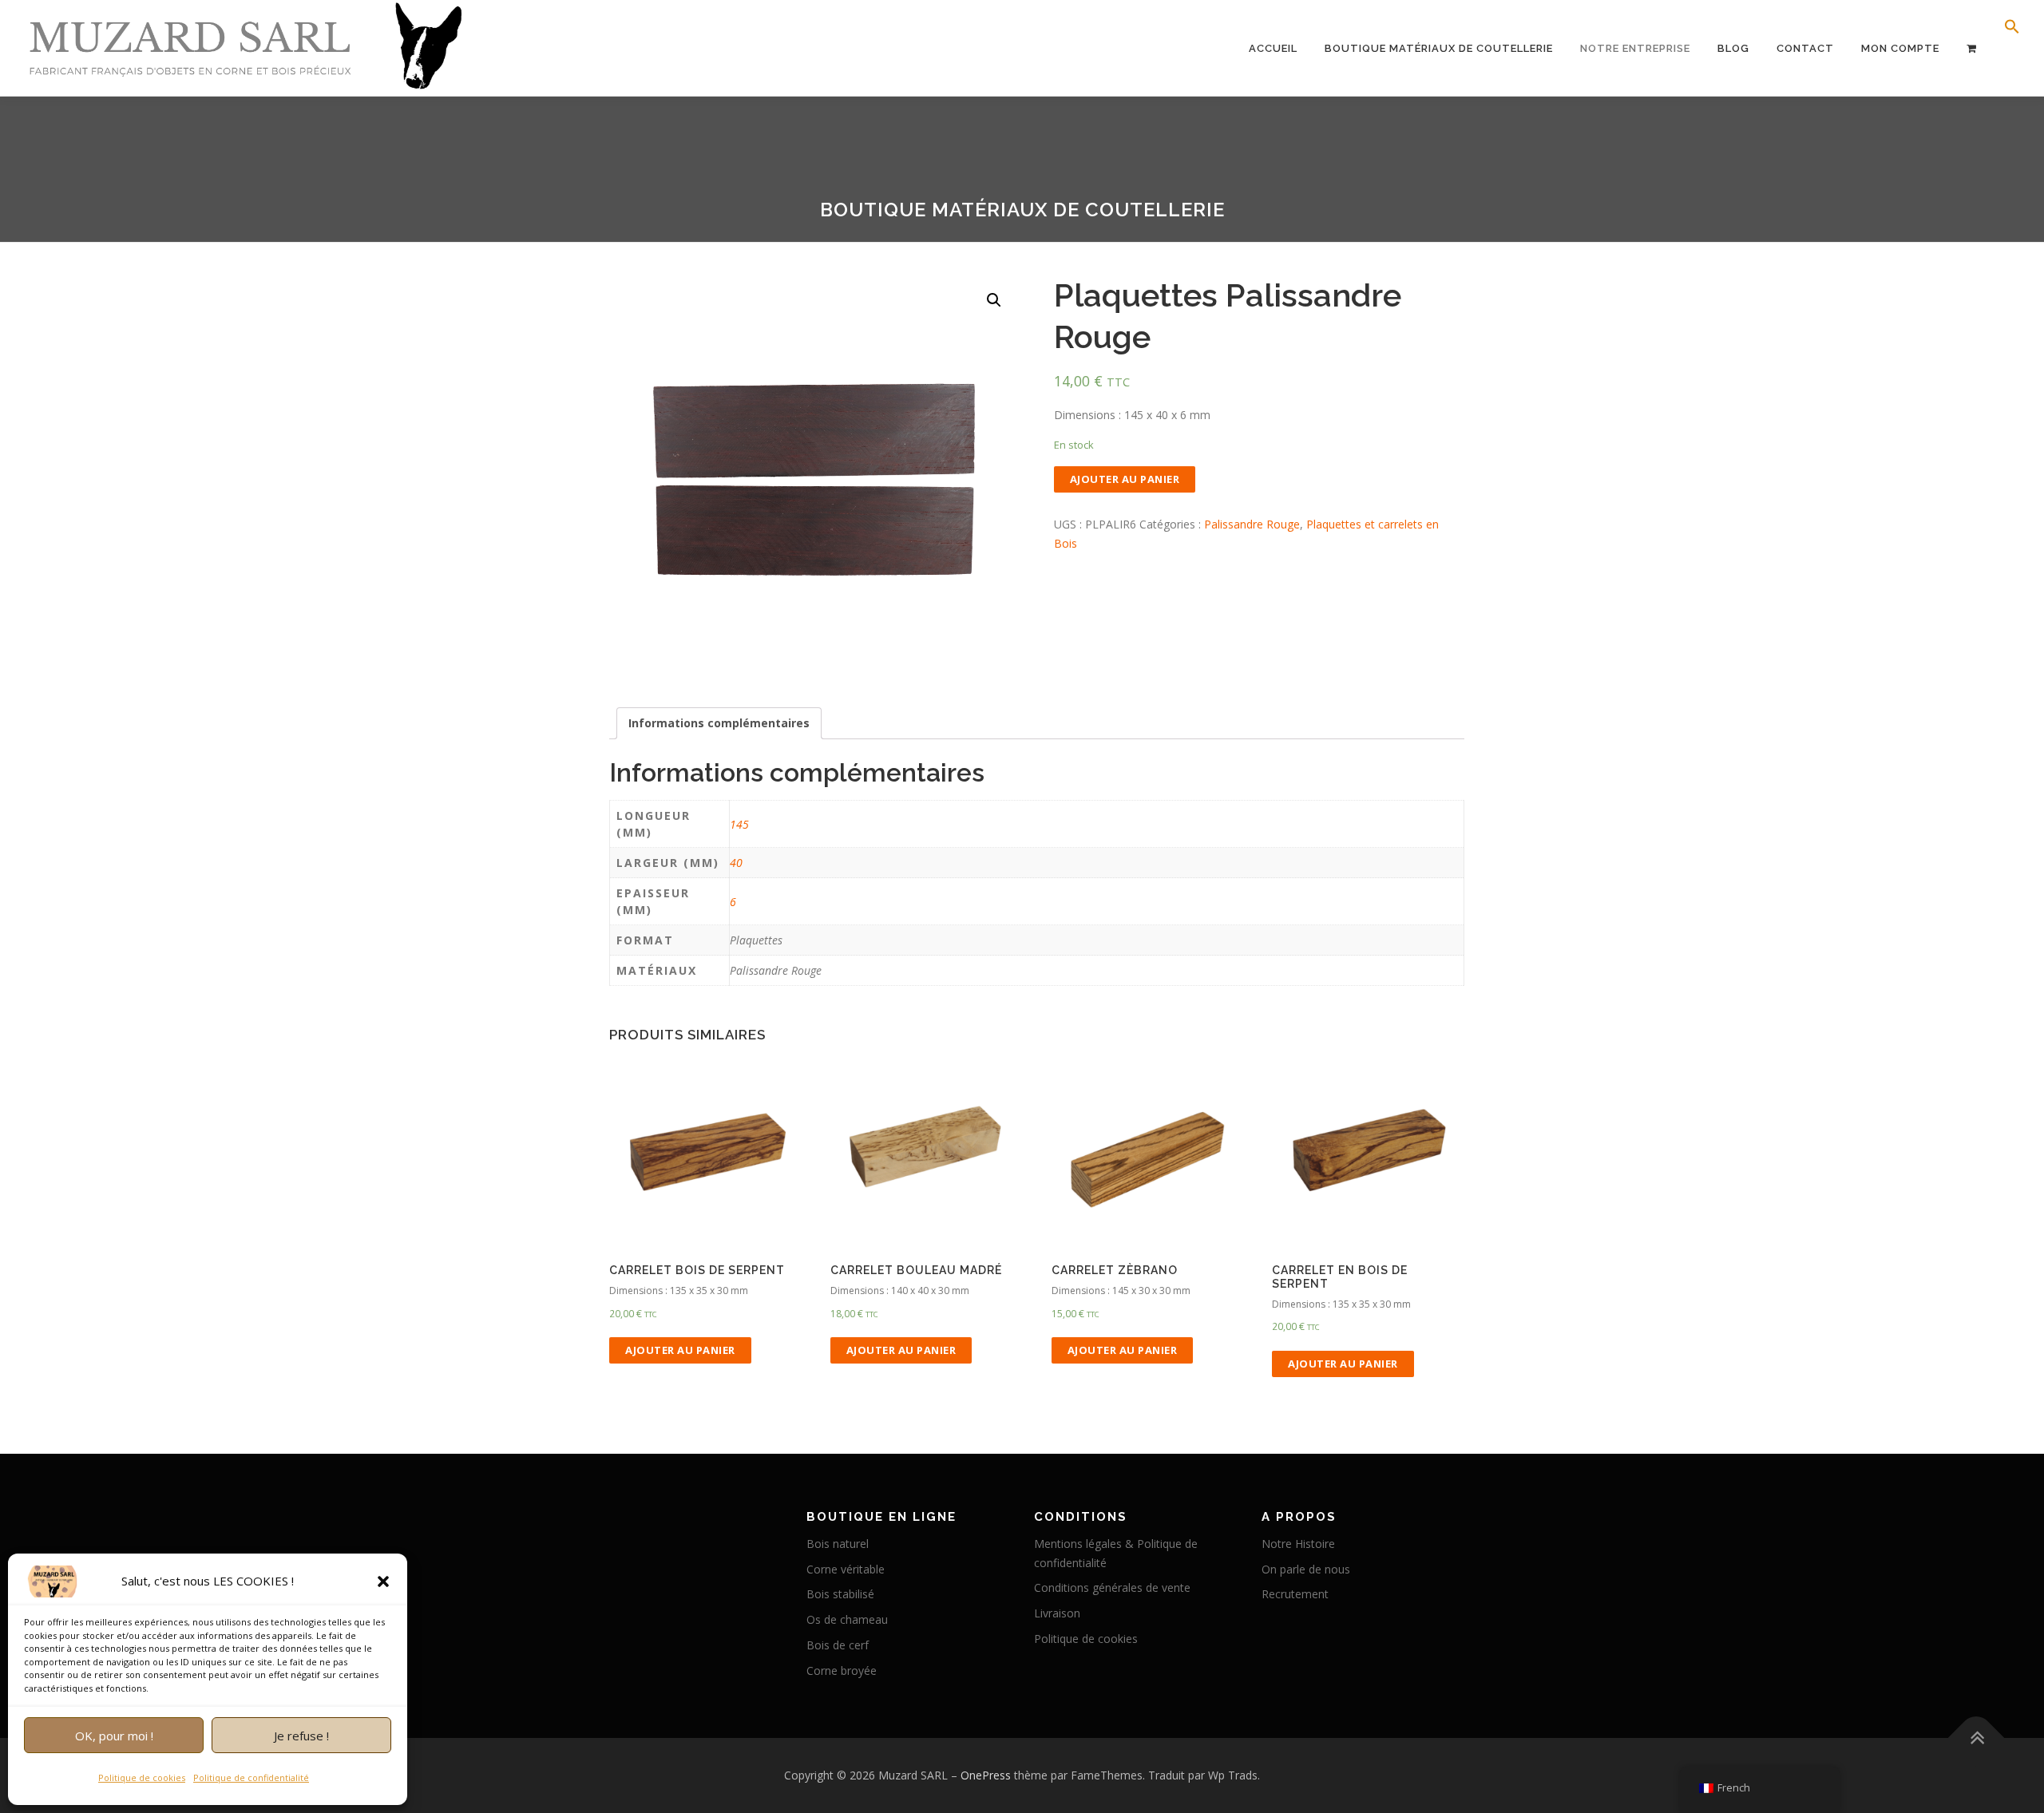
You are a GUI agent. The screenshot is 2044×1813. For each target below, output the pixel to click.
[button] (383, 1581)
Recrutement (1295, 1594)
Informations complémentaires (719, 723)
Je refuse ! (301, 1736)
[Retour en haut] (1977, 1738)
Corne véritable (846, 1569)
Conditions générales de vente (1112, 1587)
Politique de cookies (142, 1777)
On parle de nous (1306, 1569)
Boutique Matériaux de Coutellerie (1439, 48)
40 (736, 863)
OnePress (986, 1775)
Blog (1733, 48)
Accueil (1273, 48)
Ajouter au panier (1125, 479)
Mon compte (1900, 48)
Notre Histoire (1298, 1544)
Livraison (1057, 1613)
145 (739, 824)
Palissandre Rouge (1252, 524)
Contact (1805, 48)
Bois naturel (838, 1544)
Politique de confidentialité (251, 1777)
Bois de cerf (838, 1645)
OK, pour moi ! (114, 1736)
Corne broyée (842, 1670)
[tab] (719, 723)
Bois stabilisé (840, 1594)
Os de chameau (847, 1619)
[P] (1972, 48)
